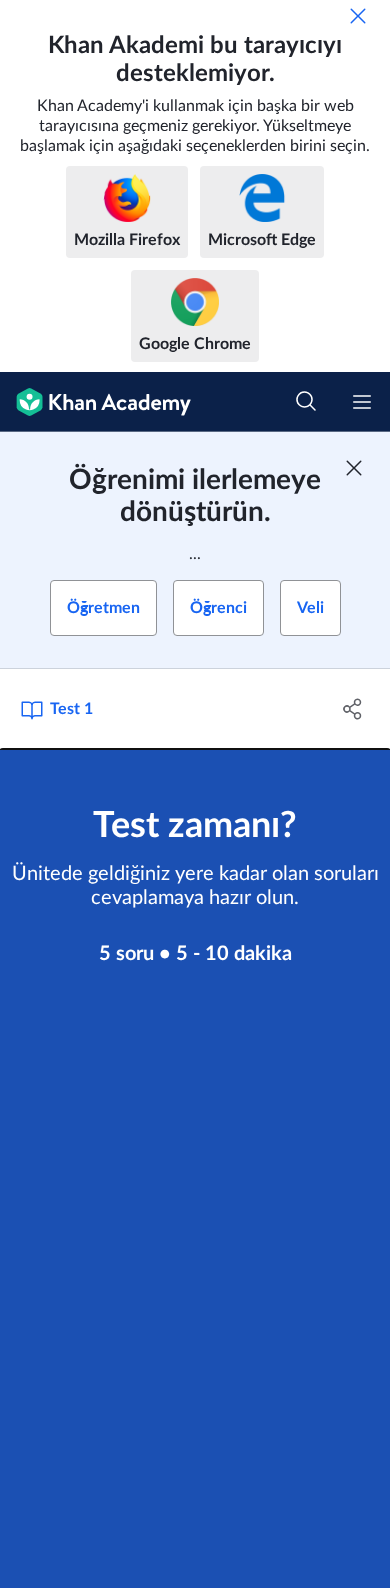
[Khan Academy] (95, 402)
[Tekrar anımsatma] (358, 16)
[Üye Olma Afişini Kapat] (354, 468)
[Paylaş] (352, 709)
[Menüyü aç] (362, 402)
